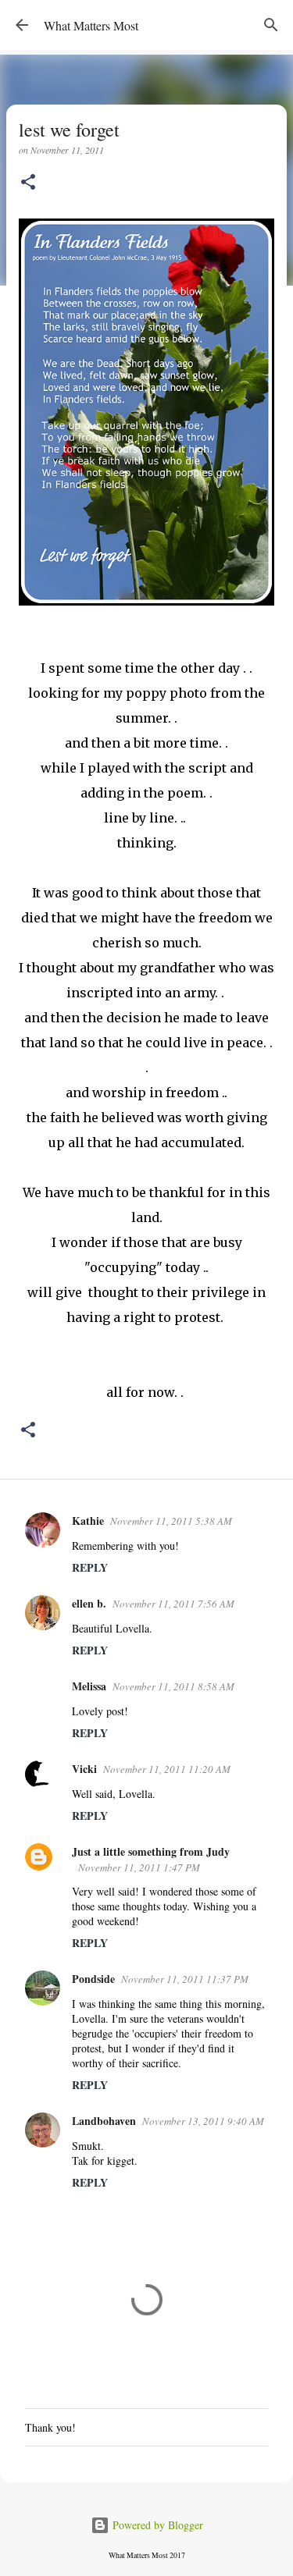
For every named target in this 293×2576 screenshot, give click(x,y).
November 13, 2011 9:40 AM (203, 2121)
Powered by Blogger (156, 2525)
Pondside (93, 1979)
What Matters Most (91, 25)
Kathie (88, 1521)
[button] (28, 183)
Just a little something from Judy (151, 1851)
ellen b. (89, 1603)
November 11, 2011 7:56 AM (173, 1604)
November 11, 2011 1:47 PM (139, 1867)
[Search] (271, 25)
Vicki (84, 1769)
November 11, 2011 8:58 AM (173, 1686)
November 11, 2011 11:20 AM (167, 1769)
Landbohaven (104, 2121)
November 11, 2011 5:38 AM (171, 1521)
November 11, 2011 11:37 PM (185, 1979)
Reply (90, 1567)
